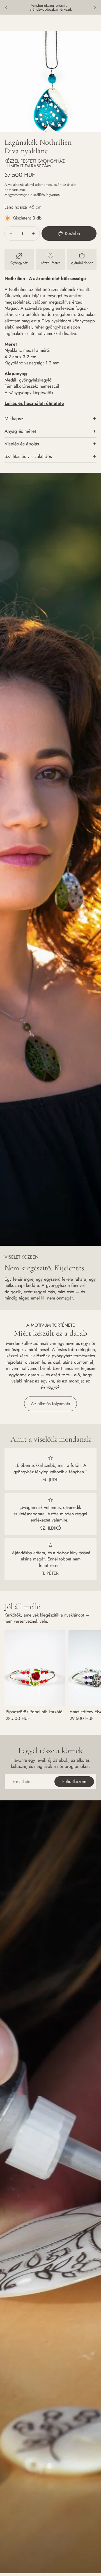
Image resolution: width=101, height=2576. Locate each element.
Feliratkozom (74, 1781)
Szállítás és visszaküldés (28, 456)
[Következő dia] (95, 7)
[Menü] (6, 23)
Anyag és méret (20, 431)
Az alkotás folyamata (50, 1404)
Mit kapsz (14, 418)
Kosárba (72, 233)
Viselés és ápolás (22, 444)
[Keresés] (19, 23)
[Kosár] (94, 23)
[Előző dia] (6, 7)
